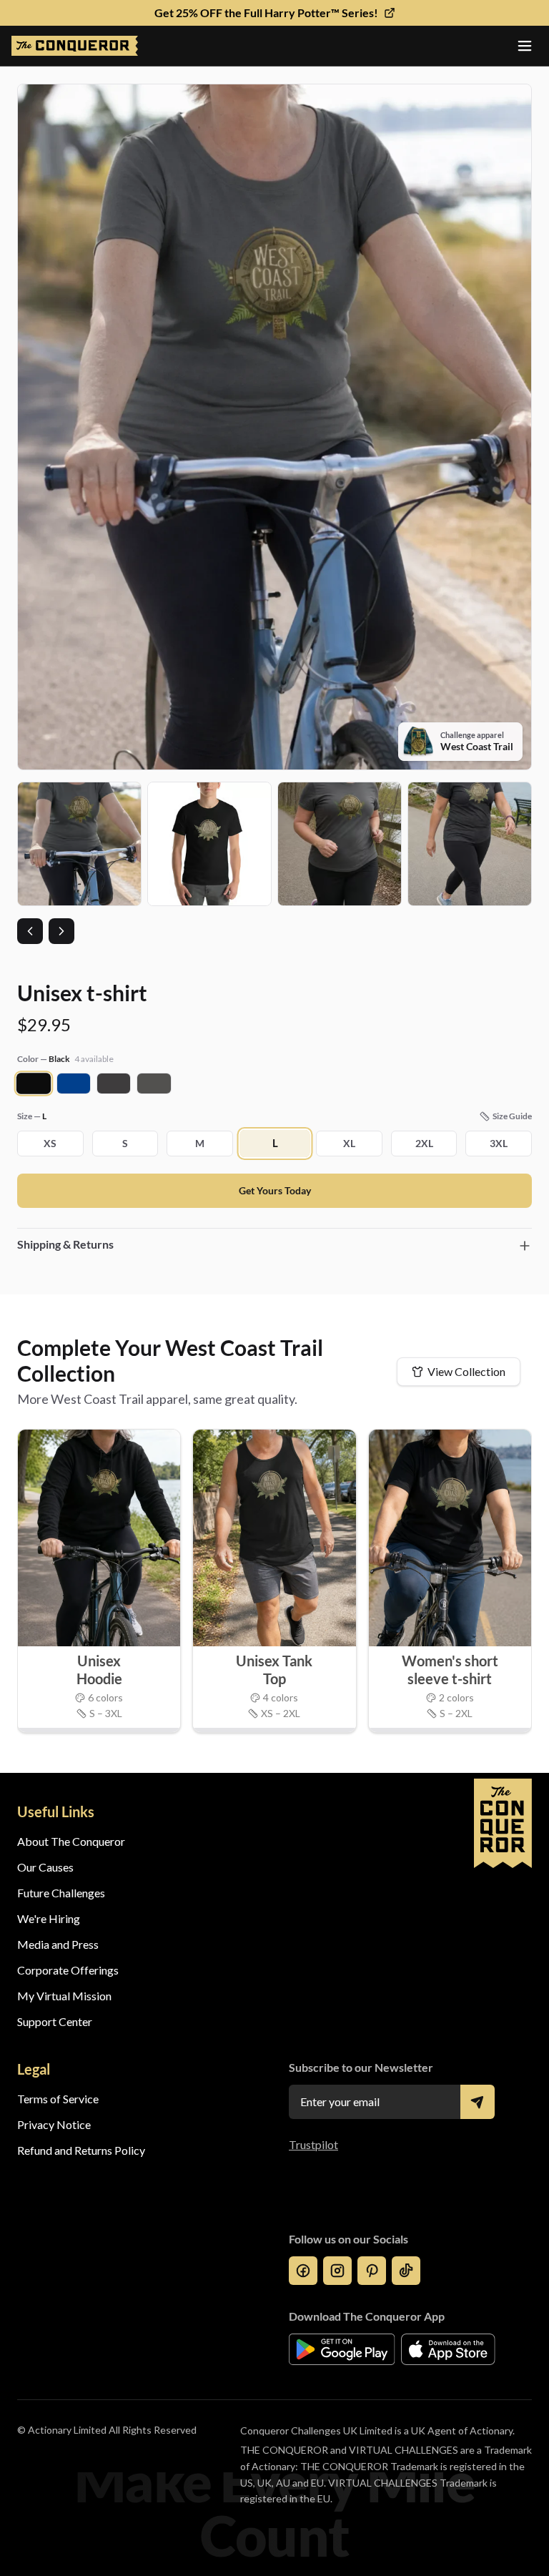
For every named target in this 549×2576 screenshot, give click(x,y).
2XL (424, 1143)
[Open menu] (525, 46)
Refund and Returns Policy (81, 2150)
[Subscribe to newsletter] (478, 2102)
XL (349, 1143)
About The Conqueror (71, 1841)
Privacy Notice (54, 2124)
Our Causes (45, 1867)
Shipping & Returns (65, 1244)
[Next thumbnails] (61, 931)
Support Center (55, 2021)
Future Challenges (61, 1893)
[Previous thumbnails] (30, 931)
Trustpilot (313, 2144)
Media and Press (58, 1944)
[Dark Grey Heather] (114, 1083)
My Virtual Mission (64, 1996)
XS (50, 1143)
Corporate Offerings (68, 1970)
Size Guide (512, 1116)
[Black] (34, 1084)
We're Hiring (49, 1918)
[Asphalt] (154, 1083)
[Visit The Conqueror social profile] (303, 2271)
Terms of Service (58, 2099)
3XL (499, 1143)
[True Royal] (74, 1083)
